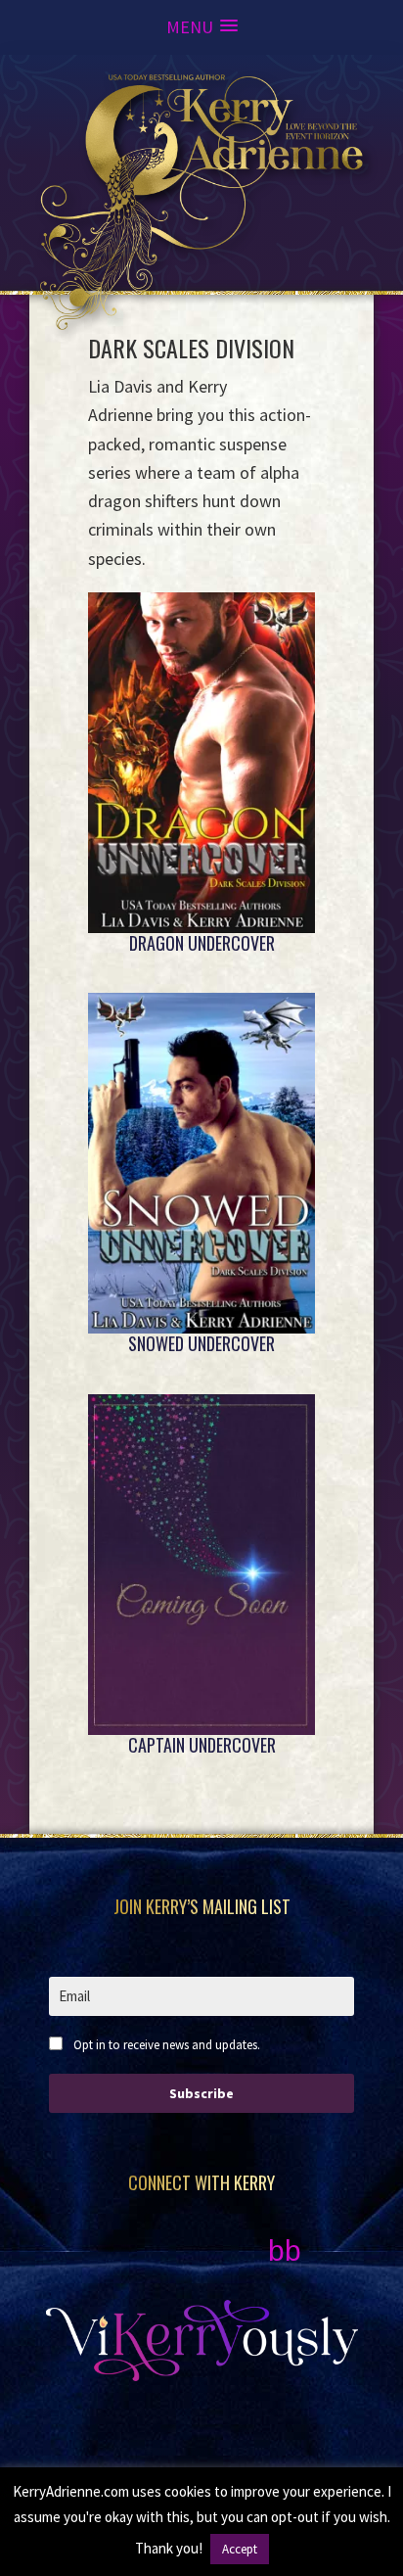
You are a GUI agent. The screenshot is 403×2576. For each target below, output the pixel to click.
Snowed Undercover (201, 1343)
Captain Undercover (202, 1745)
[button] (202, 27)
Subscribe (201, 2093)
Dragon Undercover (202, 943)
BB (285, 2250)
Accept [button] (240, 2549)
